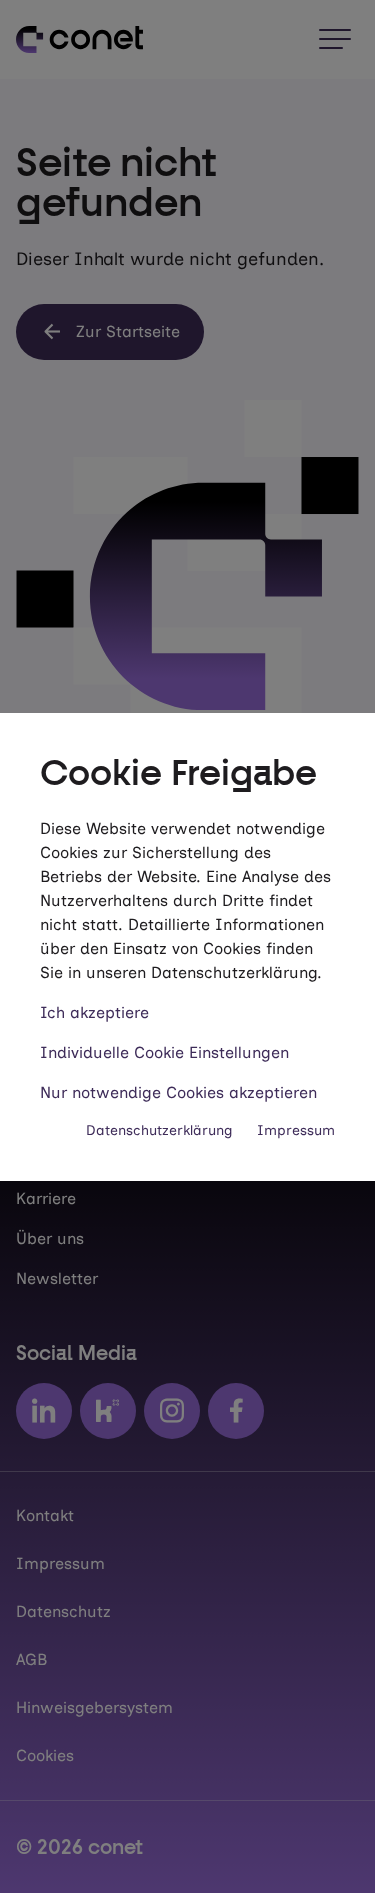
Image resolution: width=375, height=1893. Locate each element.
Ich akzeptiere (94, 1012)
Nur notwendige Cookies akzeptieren (178, 1092)
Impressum (296, 1130)
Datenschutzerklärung (159, 1130)
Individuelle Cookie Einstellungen (164, 1052)
